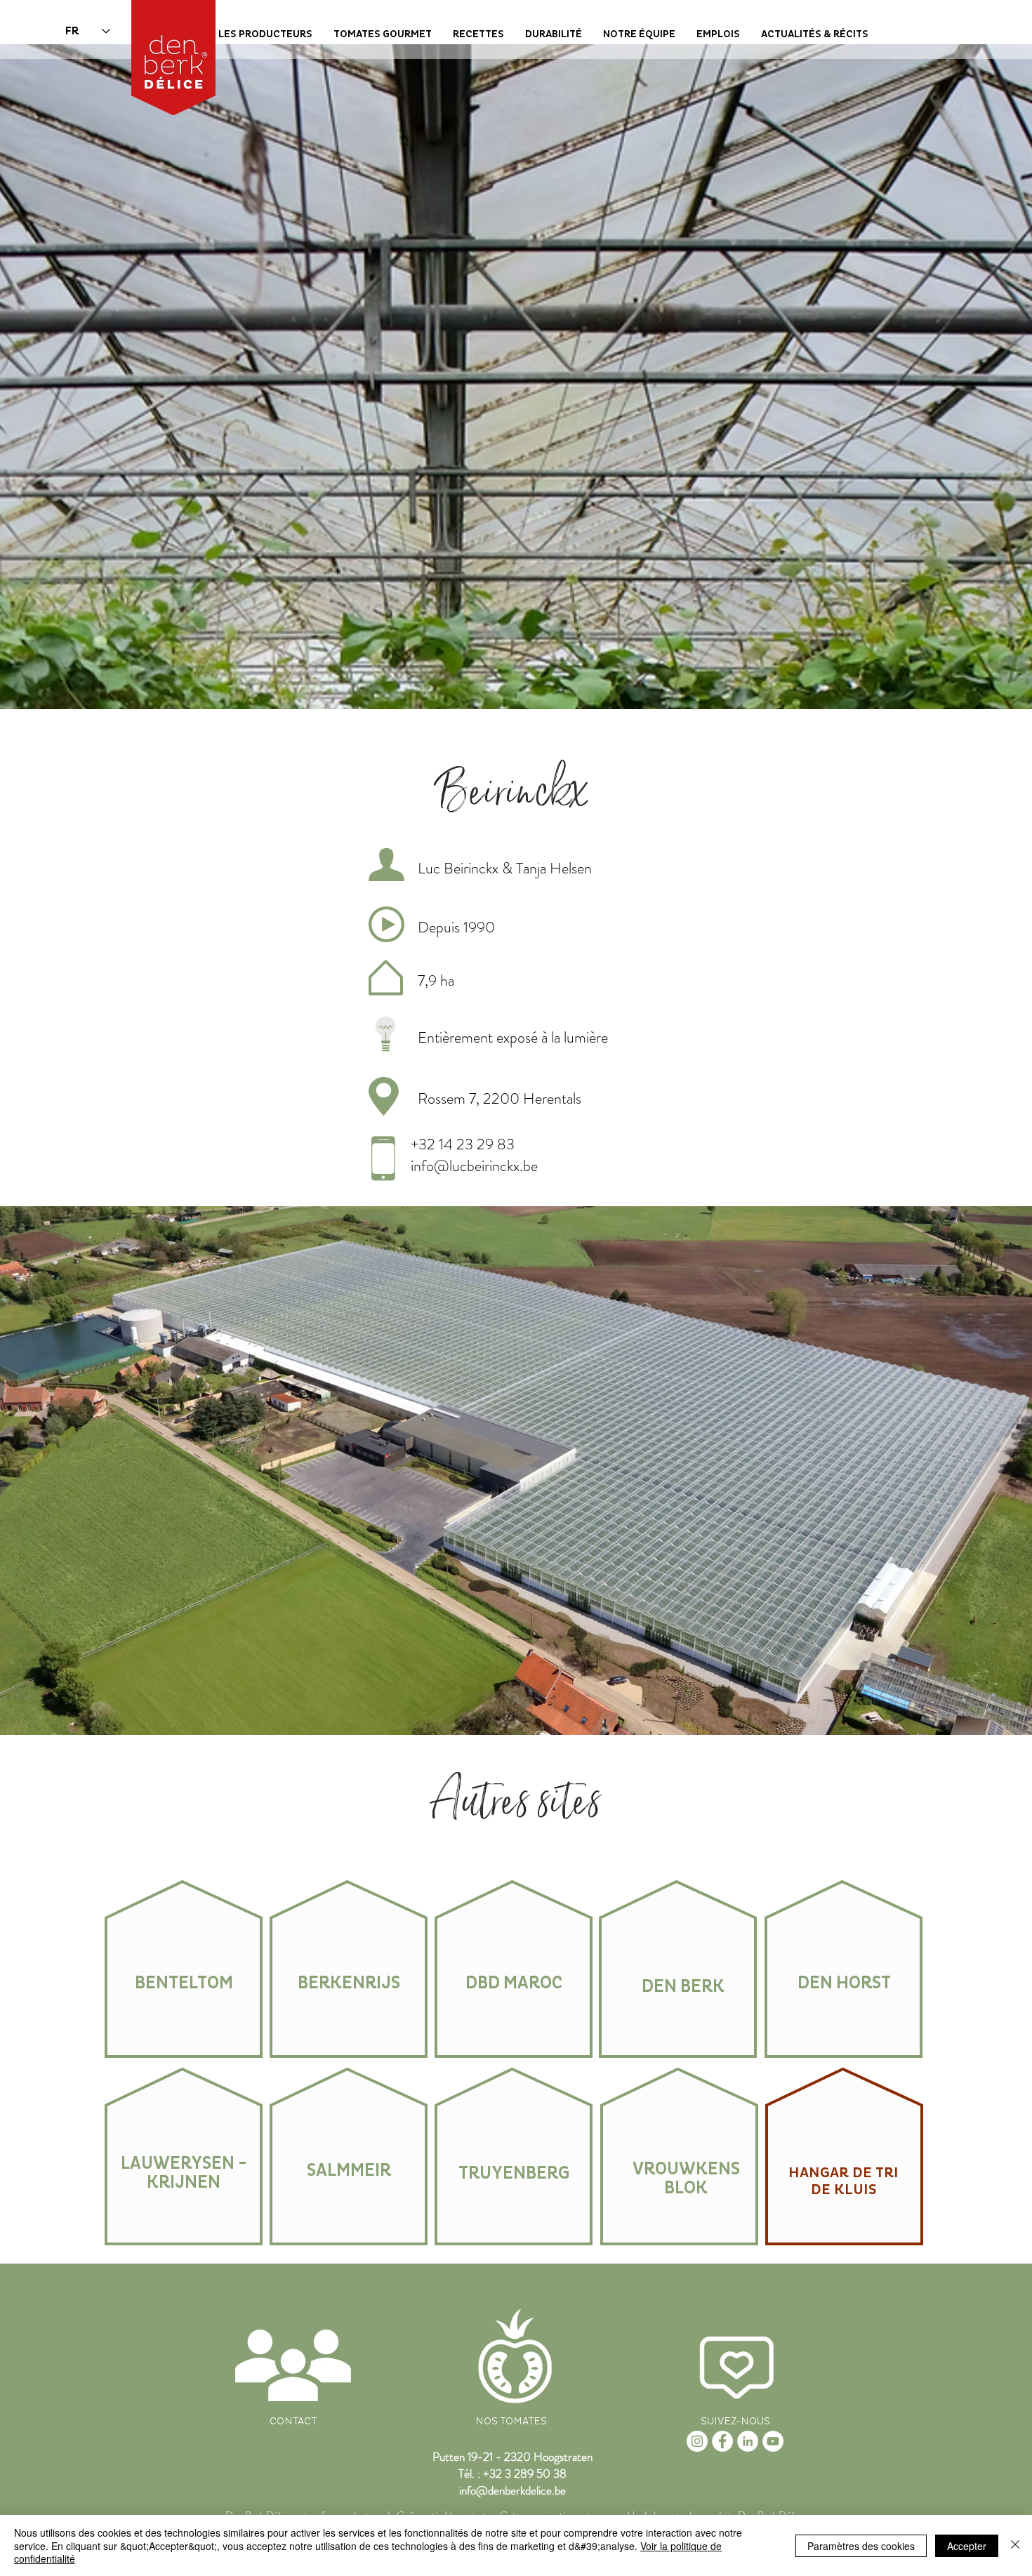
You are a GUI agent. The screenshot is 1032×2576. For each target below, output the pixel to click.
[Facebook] (722, 2441)
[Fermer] (1015, 2545)
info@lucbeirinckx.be (474, 1166)
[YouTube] (773, 2441)
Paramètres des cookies (861, 2546)
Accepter (967, 2546)
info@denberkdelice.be (512, 2490)
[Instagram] (697, 2441)
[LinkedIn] (748, 2441)
